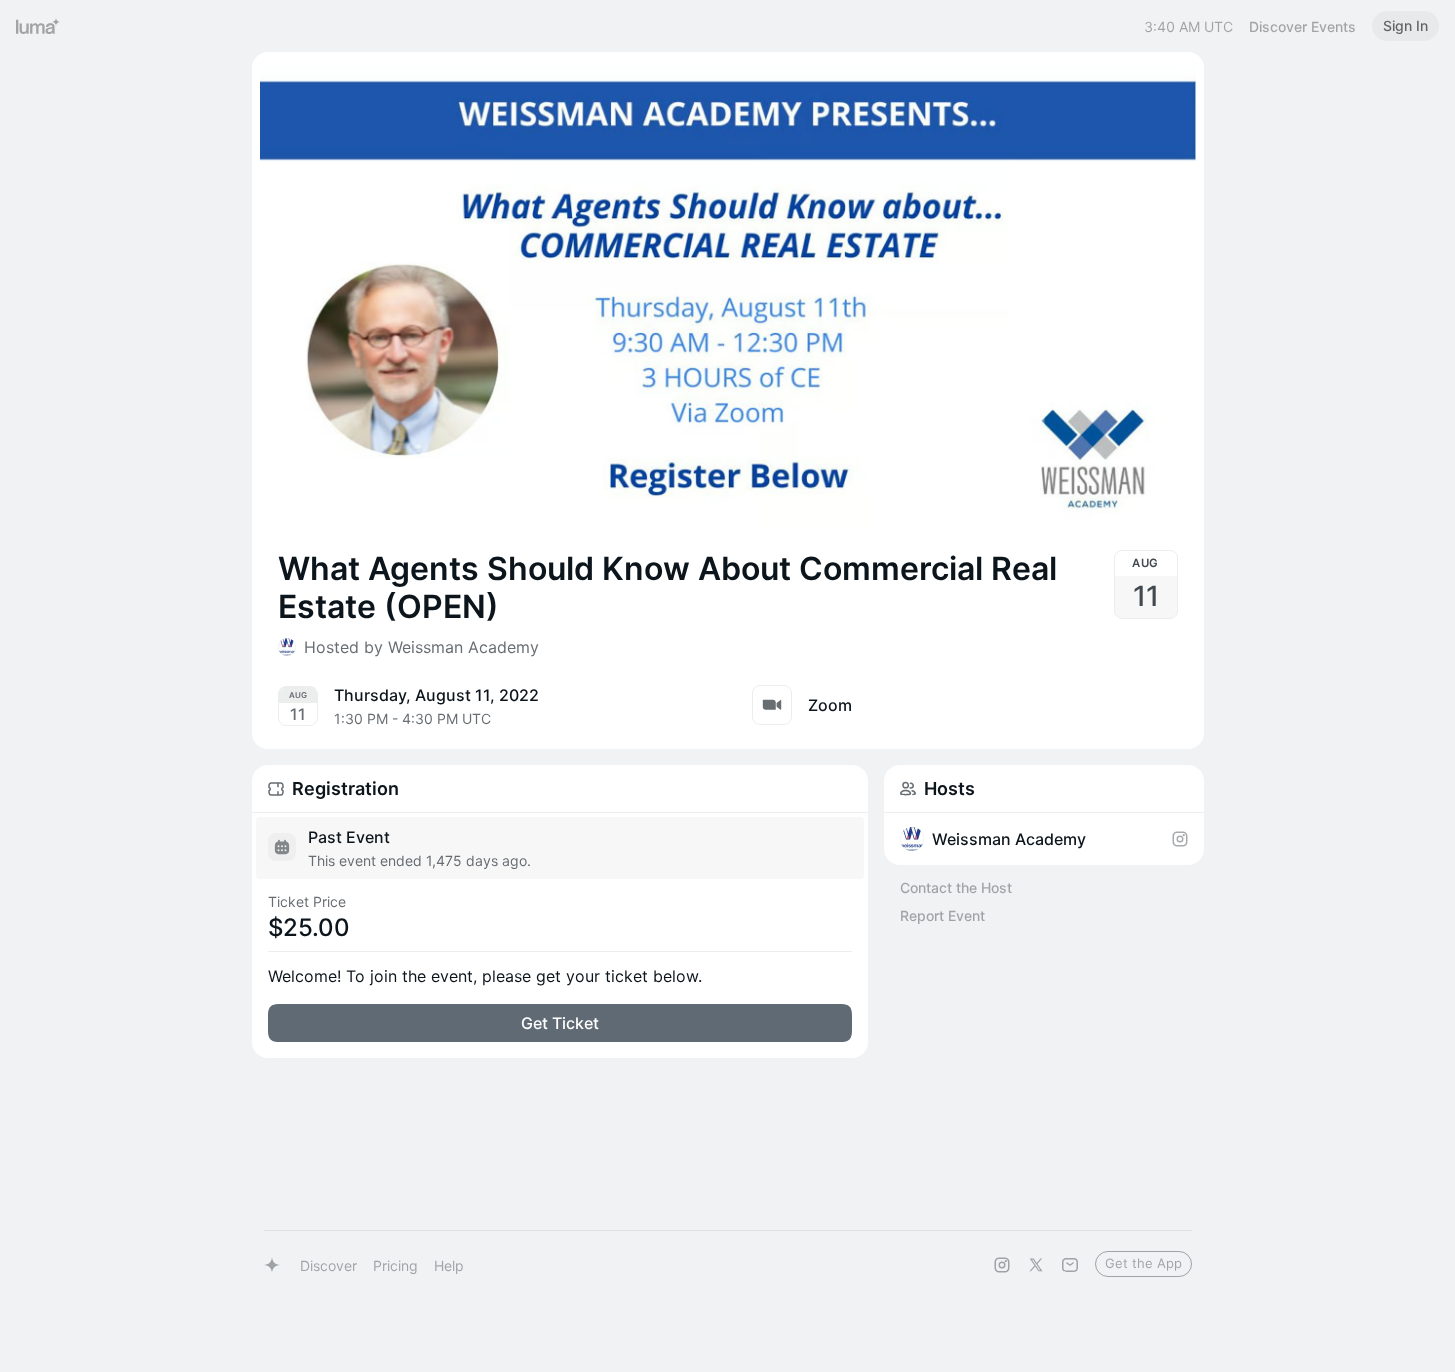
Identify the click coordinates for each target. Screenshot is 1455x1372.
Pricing (395, 1265)
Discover (328, 1265)
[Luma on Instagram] (1002, 1265)
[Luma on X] (1036, 1265)
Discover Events (1302, 26)
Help (449, 1265)
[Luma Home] (38, 26)
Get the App (1143, 1263)
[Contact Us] (1070, 1265)
